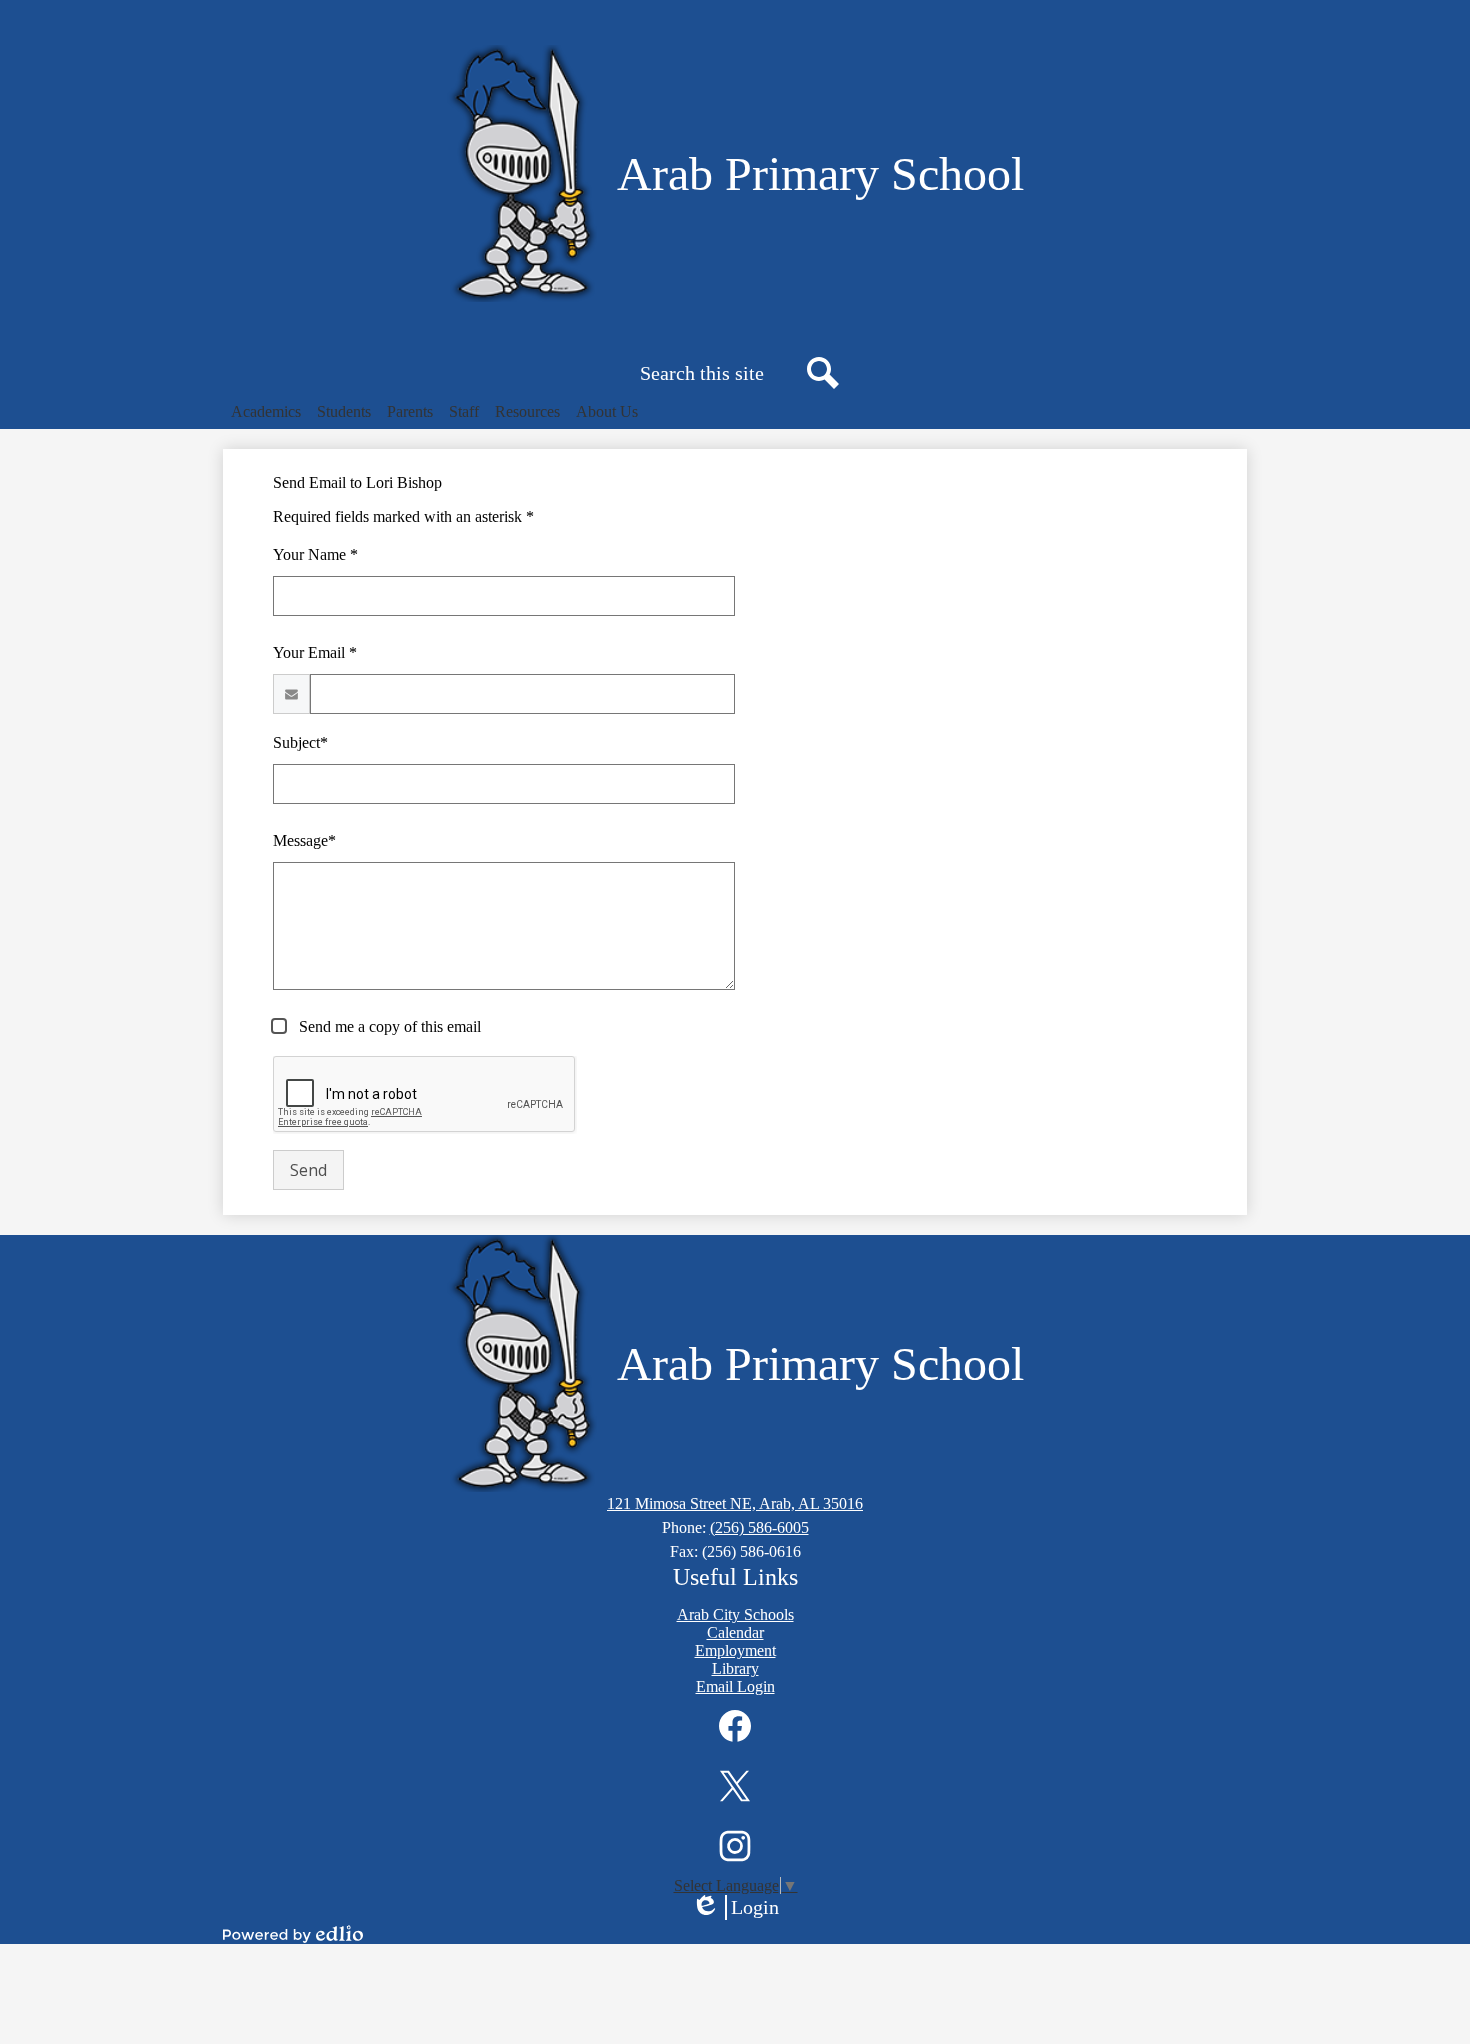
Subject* (300, 742)
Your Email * (315, 652)
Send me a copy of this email (388, 1026)
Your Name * (315, 554)
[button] (266, 412)
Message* (304, 840)
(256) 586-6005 (759, 1527)
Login (742, 1908)
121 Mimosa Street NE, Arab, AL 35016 (735, 1503)
